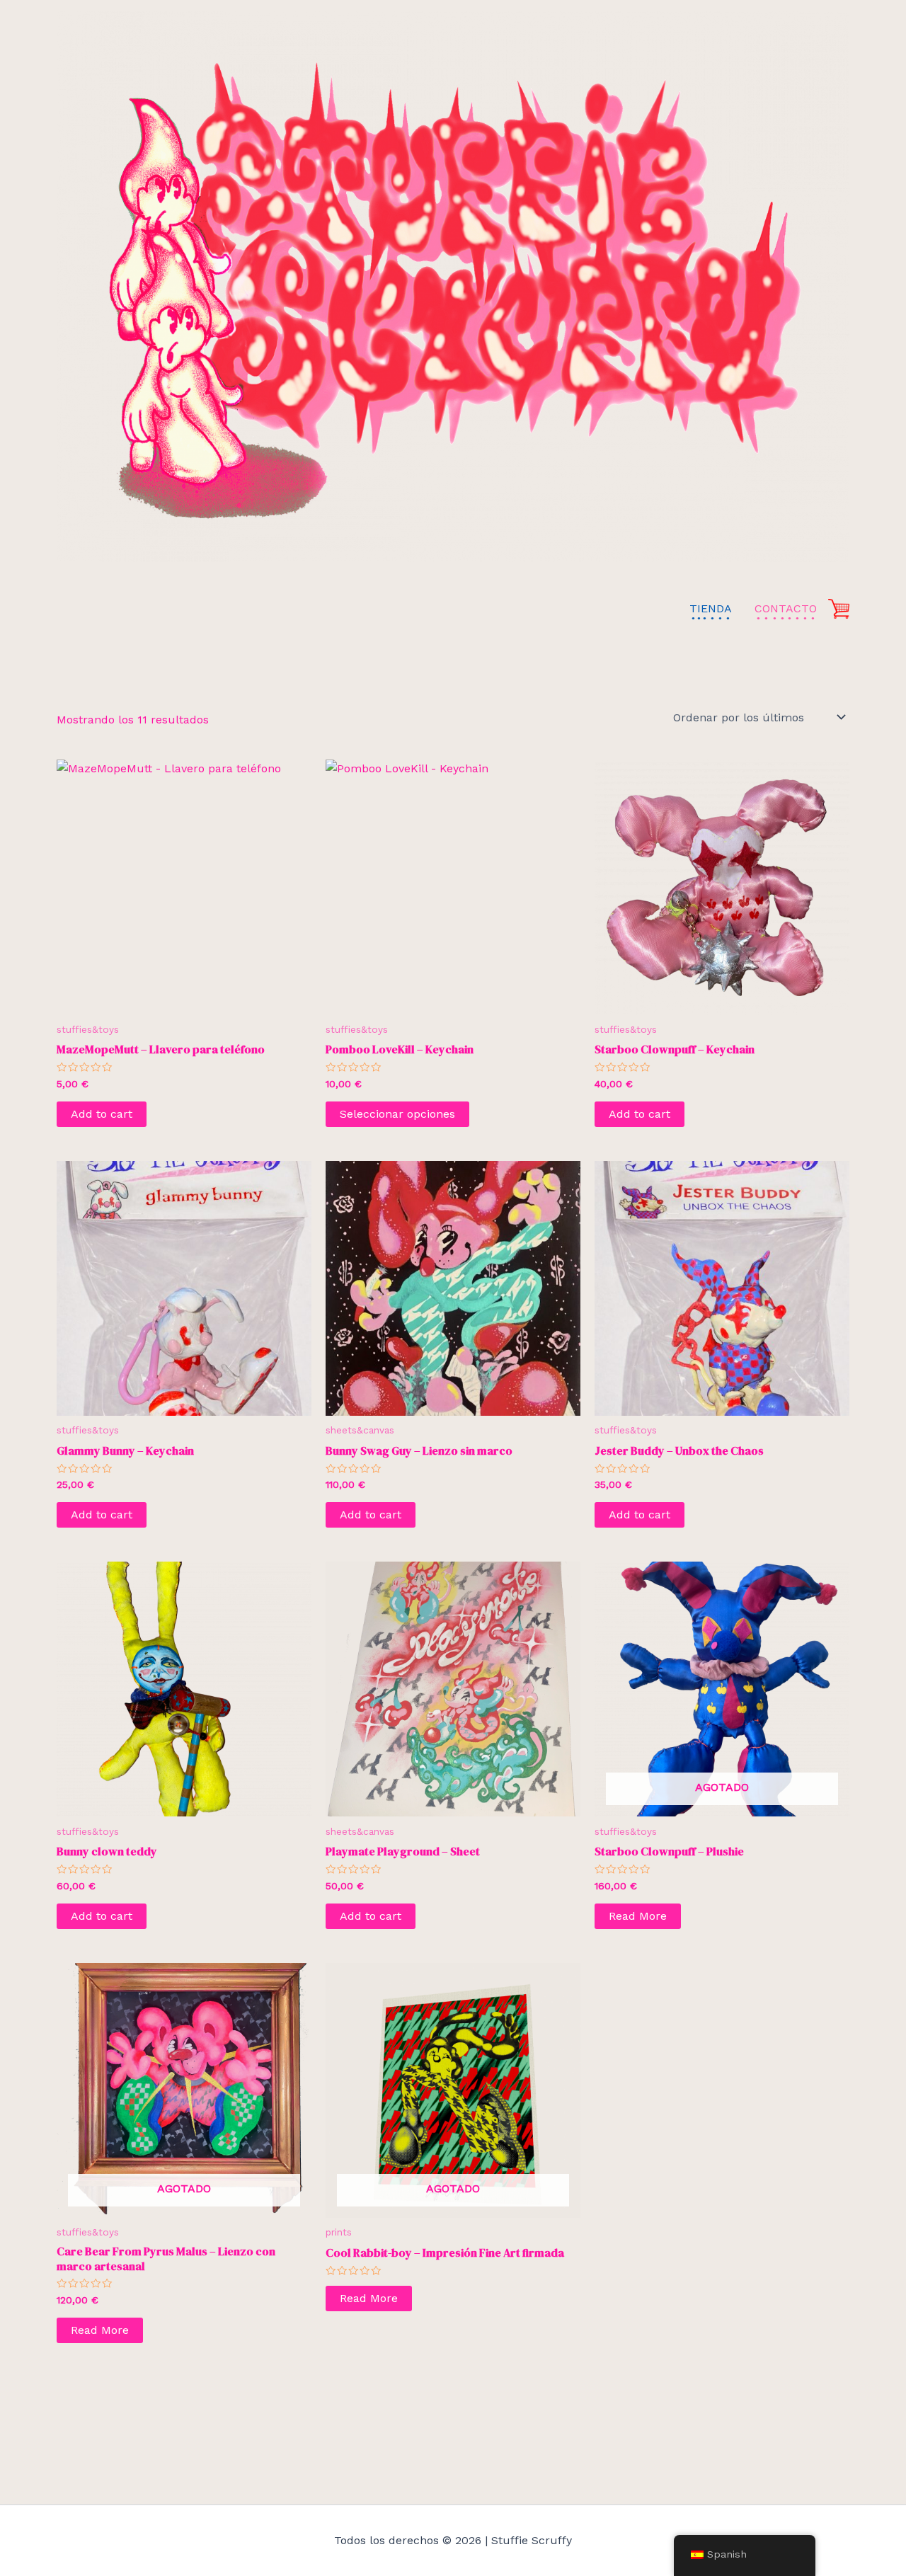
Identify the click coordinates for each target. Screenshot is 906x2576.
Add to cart (102, 1114)
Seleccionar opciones (397, 1114)
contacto (786, 608)
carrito (839, 608)
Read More (638, 1916)
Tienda (711, 608)
